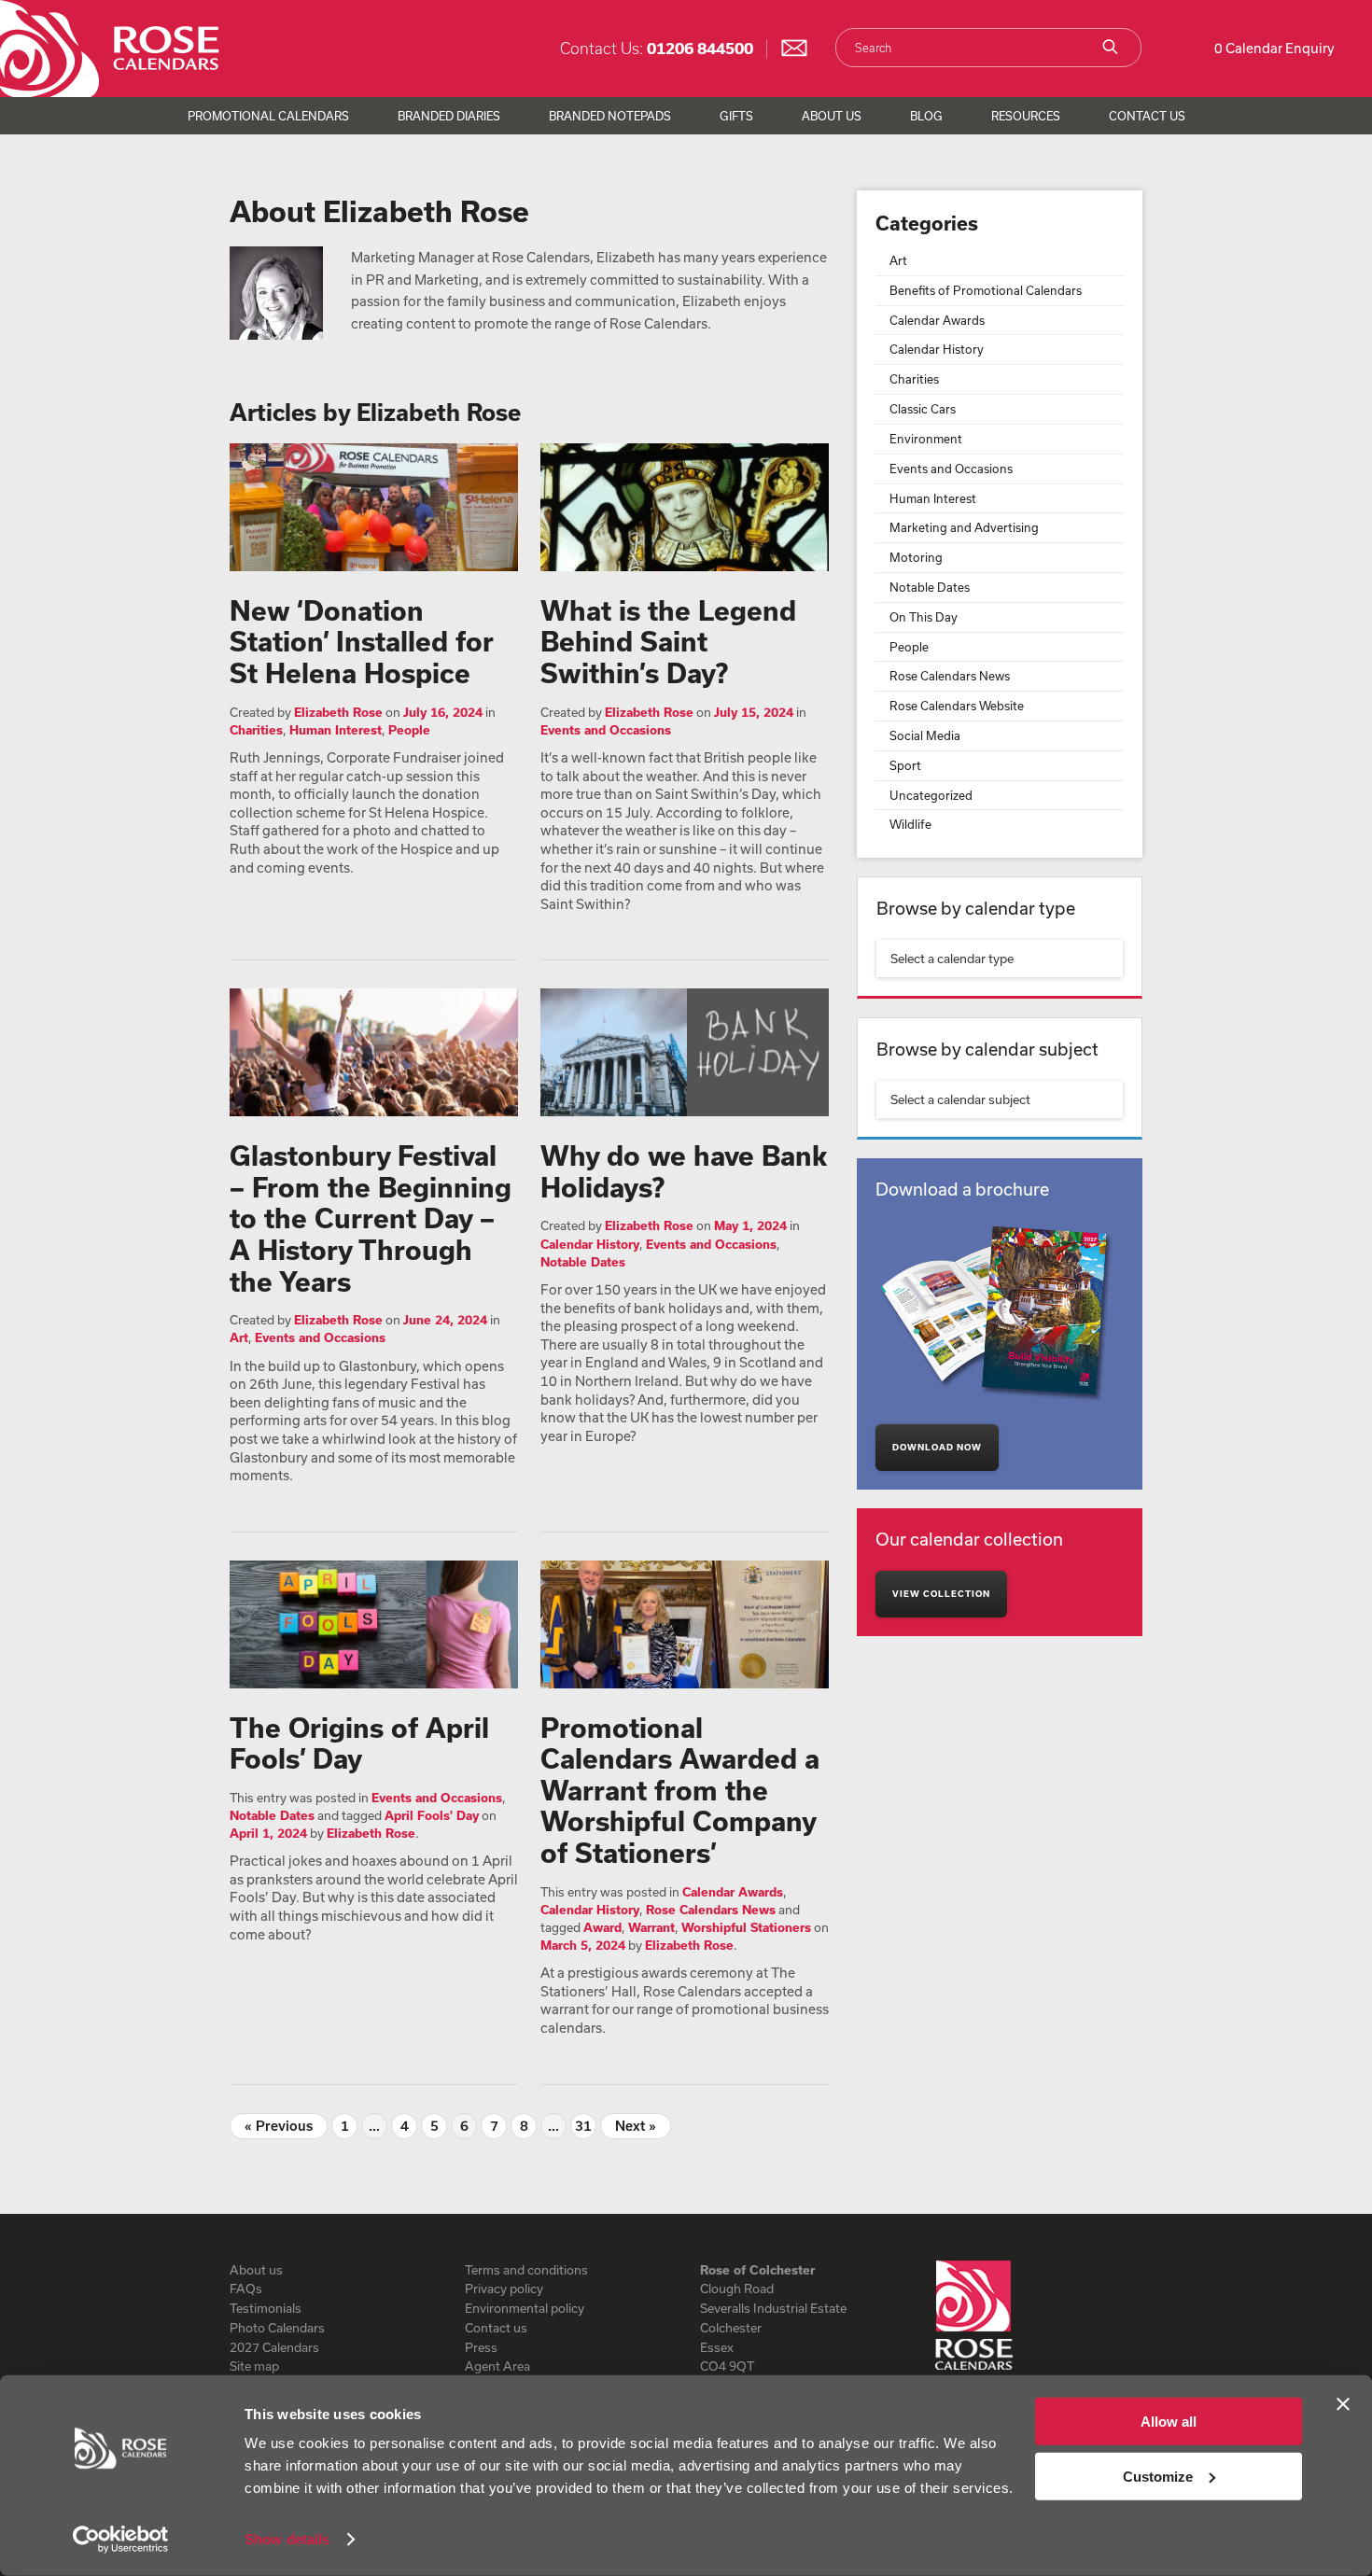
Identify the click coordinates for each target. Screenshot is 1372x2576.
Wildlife (910, 824)
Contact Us (1147, 116)
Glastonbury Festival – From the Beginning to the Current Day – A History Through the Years (371, 1218)
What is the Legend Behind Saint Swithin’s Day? (668, 642)
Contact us (496, 2328)
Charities (256, 730)
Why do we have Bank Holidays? (684, 1171)
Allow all (1169, 2422)
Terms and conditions (526, 2270)
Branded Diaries (449, 116)
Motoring (916, 557)
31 (583, 2126)
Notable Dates (583, 1262)
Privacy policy (504, 2289)
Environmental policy (525, 2308)
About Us (832, 116)
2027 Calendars (274, 2347)
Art (239, 1337)
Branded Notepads (610, 116)
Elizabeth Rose (338, 712)
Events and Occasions (606, 730)
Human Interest (336, 730)
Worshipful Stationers (746, 1927)
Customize (1158, 2476)
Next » (636, 2126)
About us (256, 2270)
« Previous (279, 2126)
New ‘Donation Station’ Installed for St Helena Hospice (362, 642)
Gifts (736, 116)
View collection (941, 1594)
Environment (926, 439)
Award (602, 1927)
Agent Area (497, 2366)
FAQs (246, 2289)
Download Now (937, 1447)
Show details (287, 2539)
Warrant (651, 1927)
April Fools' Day (432, 1815)
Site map (254, 2366)
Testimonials (266, 2308)
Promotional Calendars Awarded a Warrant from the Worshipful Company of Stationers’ (680, 1790)
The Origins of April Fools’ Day (359, 1743)
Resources (1026, 116)
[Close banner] (1343, 2404)
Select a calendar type (952, 959)
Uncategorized (931, 795)
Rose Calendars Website (957, 706)
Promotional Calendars (268, 116)
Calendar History (590, 1244)
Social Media (925, 735)
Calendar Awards (733, 1892)
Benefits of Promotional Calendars (986, 290)
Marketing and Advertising (964, 527)
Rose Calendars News (711, 1910)
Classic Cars (923, 409)
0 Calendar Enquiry (1274, 48)
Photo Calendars (277, 2328)
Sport (905, 765)
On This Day (924, 617)
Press (481, 2347)
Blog (926, 116)
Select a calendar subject (960, 1099)
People (409, 730)
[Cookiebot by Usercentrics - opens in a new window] (121, 2540)
